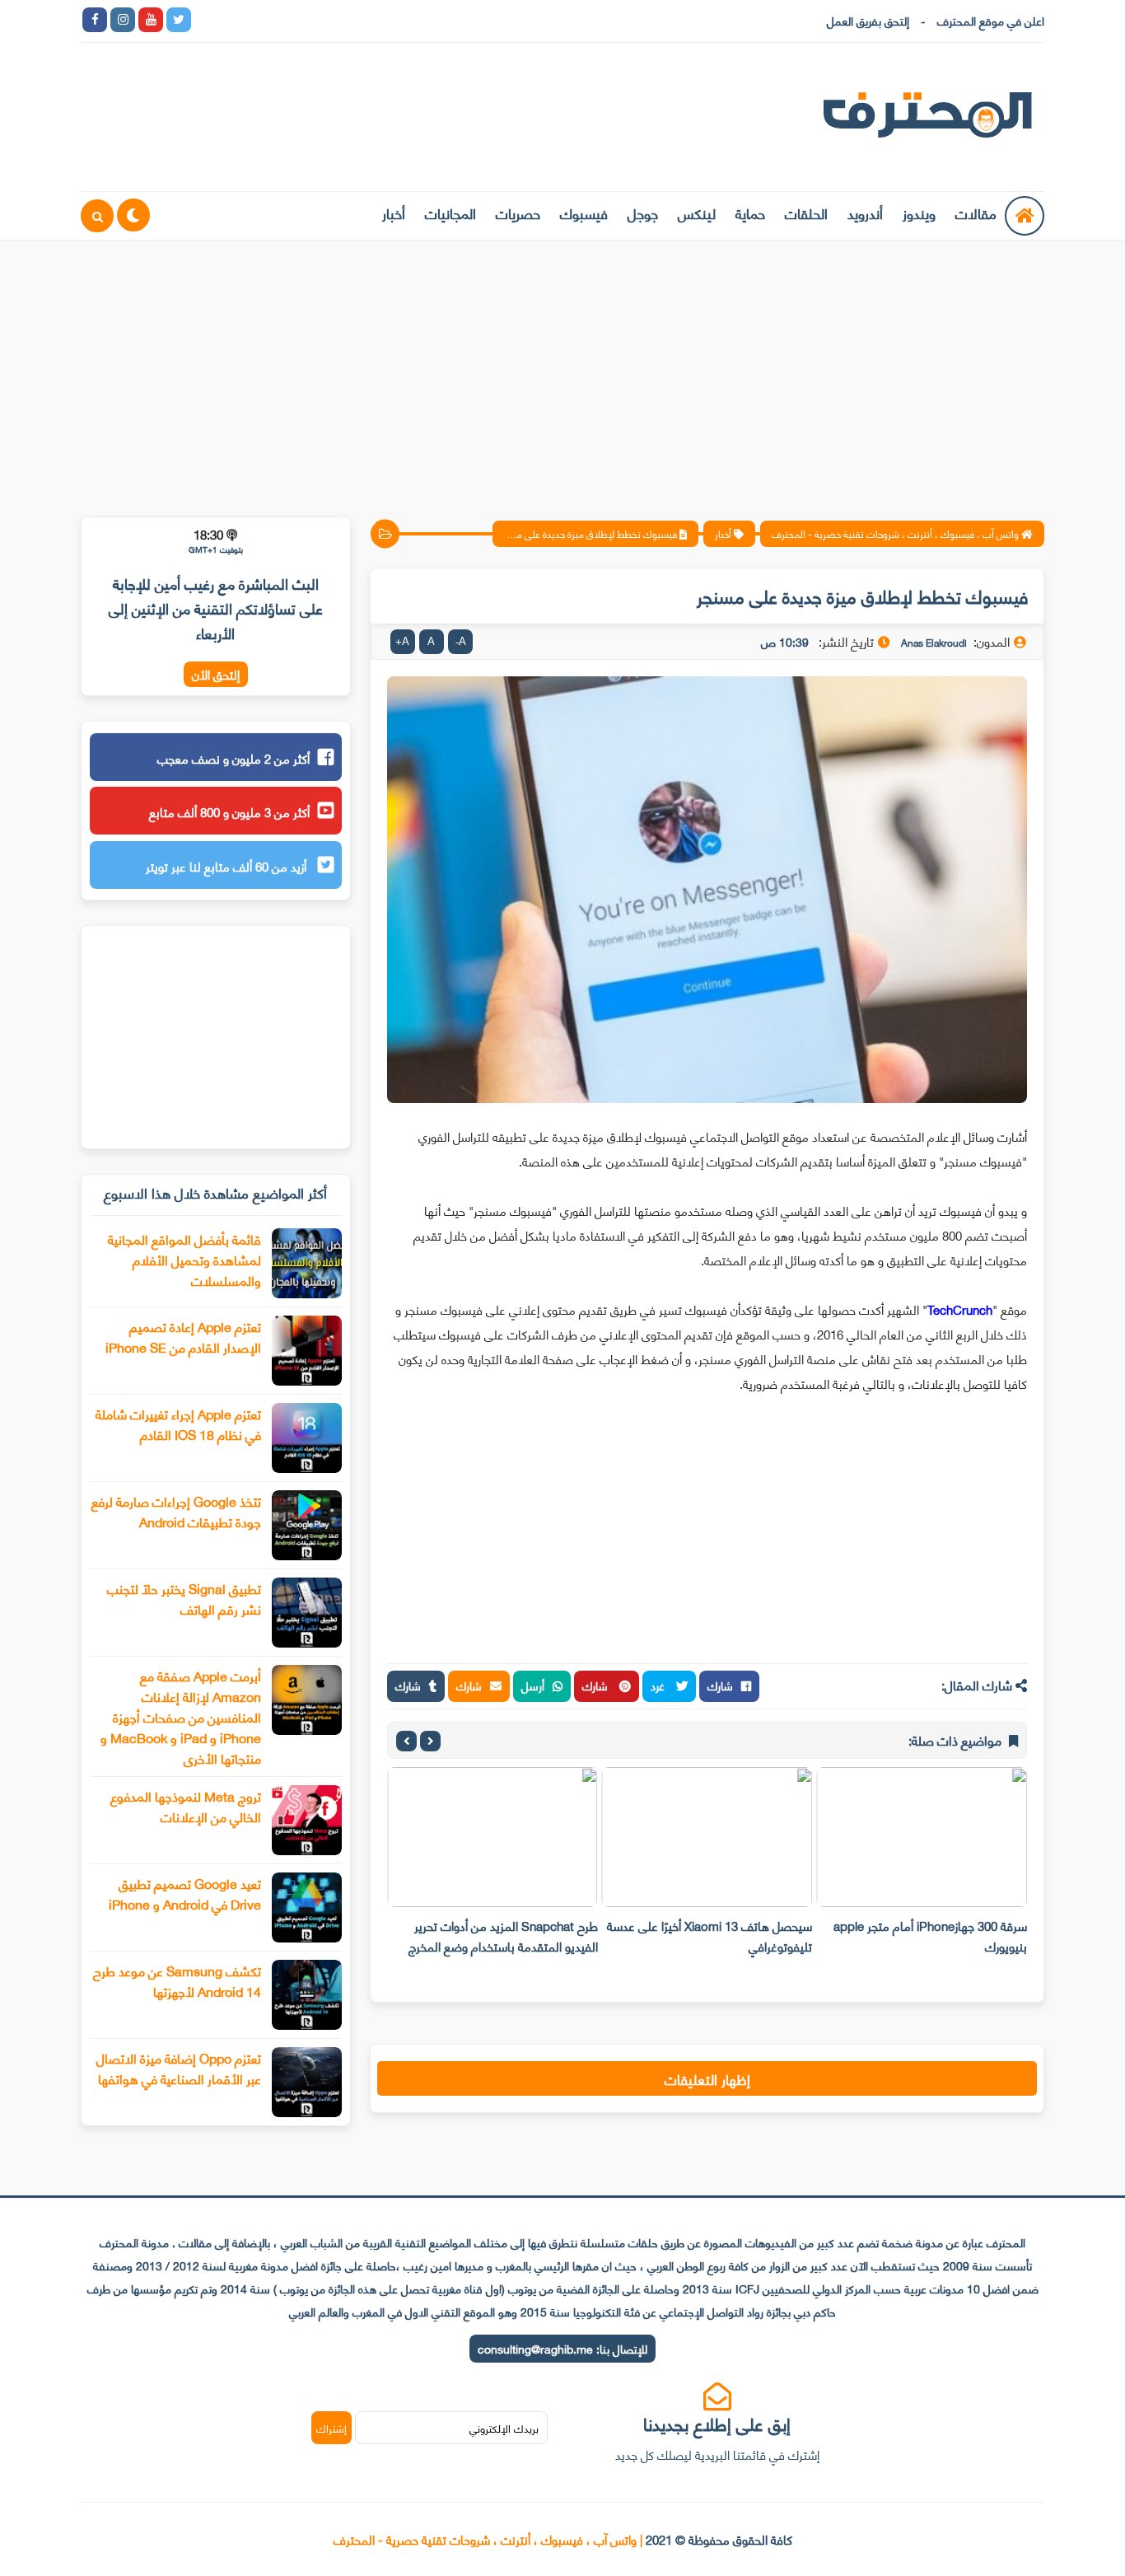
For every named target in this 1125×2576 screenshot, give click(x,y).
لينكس (697, 213)
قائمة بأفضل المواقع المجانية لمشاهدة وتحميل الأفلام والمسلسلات (184, 1259)
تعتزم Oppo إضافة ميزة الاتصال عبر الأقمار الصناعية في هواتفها (179, 2068)
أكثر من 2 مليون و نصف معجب (233, 758)
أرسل (533, 1685)
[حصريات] (319, 20)
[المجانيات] (347, 20)
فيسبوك (584, 213)
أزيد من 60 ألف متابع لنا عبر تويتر (228, 866)
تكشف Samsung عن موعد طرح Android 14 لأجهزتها (177, 1980)
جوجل (643, 213)
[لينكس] (235, 20)
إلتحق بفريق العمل (868, 20)
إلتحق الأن (216, 674)
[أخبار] (375, 20)
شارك (720, 1685)
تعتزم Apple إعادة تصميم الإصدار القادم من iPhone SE (183, 1336)
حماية (750, 213)
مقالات (976, 213)
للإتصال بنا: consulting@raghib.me (562, 2348)
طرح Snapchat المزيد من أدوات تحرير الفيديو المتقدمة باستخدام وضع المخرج (503, 1936)
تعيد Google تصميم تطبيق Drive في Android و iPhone (185, 1893)
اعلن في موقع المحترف (991, 20)
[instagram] (123, 20)
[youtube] (151, 20)
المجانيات (450, 213)
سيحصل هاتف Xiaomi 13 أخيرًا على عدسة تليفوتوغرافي (710, 1936)
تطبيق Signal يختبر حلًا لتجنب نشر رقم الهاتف (184, 1598)
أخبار (394, 213)
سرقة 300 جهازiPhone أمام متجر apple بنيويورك (930, 1936)
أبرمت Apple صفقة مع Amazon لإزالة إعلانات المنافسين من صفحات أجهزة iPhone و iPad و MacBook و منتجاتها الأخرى (181, 1716)
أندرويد (865, 213)
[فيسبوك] (291, 20)
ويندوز (919, 213)
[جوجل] (263, 20)
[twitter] (179, 20)
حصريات (518, 213)
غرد (659, 1685)
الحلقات (806, 213)
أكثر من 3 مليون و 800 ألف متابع (229, 811)
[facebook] (95, 20)
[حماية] (207, 20)
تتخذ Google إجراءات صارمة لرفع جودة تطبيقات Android (176, 1511)
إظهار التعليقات (707, 2078)
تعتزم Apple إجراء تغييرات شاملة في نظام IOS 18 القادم (178, 1424)
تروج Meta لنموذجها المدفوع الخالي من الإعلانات (186, 1806)
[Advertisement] (562, 368)
